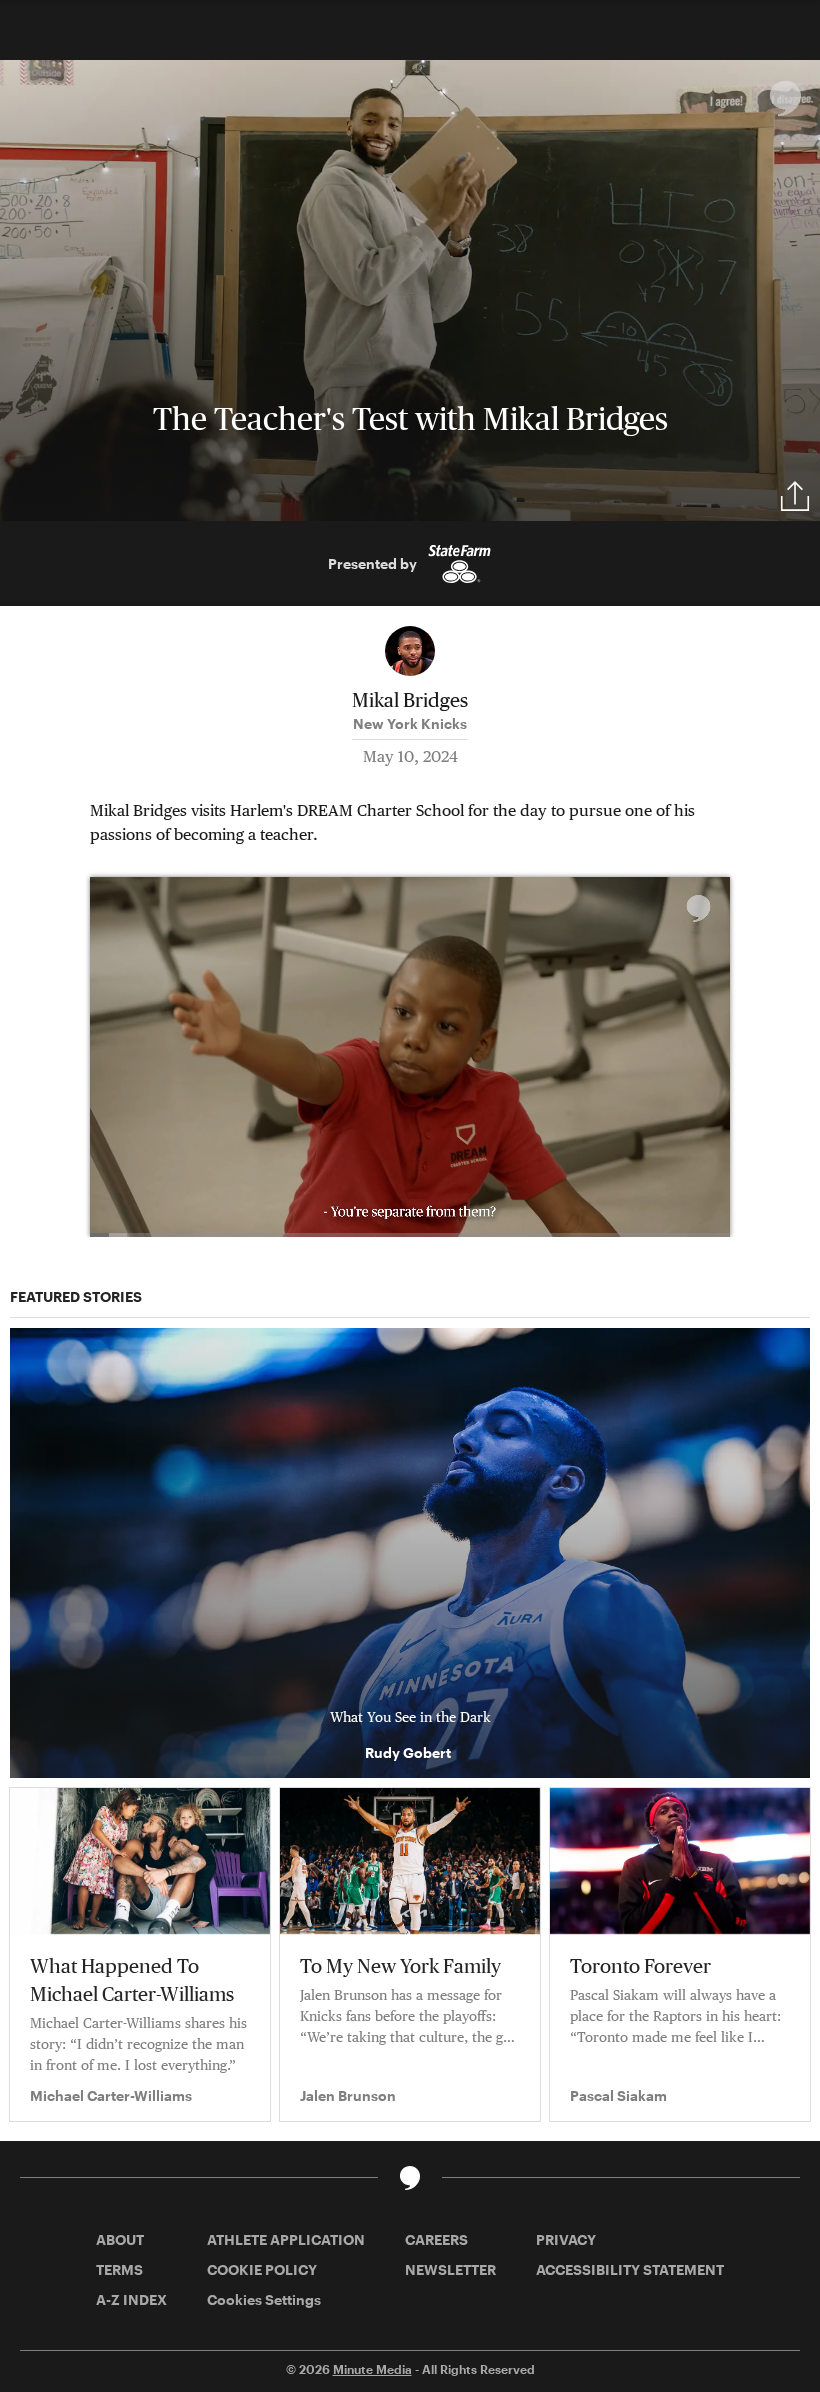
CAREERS (436, 2239)
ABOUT (120, 2239)
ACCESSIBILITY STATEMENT (630, 2269)
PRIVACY (566, 2239)
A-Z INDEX (131, 2299)
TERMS (119, 2269)
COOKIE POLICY (262, 2269)
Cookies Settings (264, 2299)
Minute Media (372, 2369)
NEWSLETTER (450, 2269)
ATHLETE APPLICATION (286, 2239)
